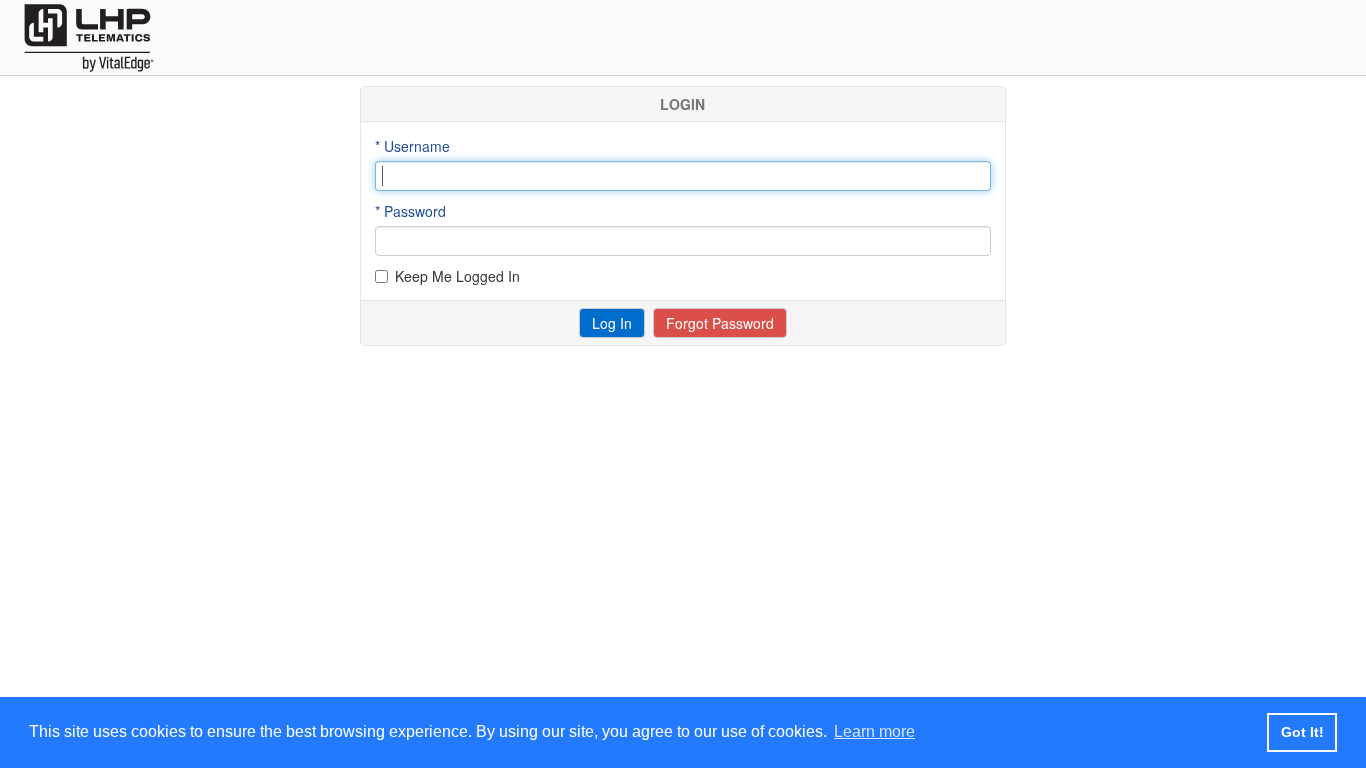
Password (415, 211)
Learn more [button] (874, 731)
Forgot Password (720, 323)
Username (417, 146)
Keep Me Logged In (457, 276)
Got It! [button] (1302, 732)
